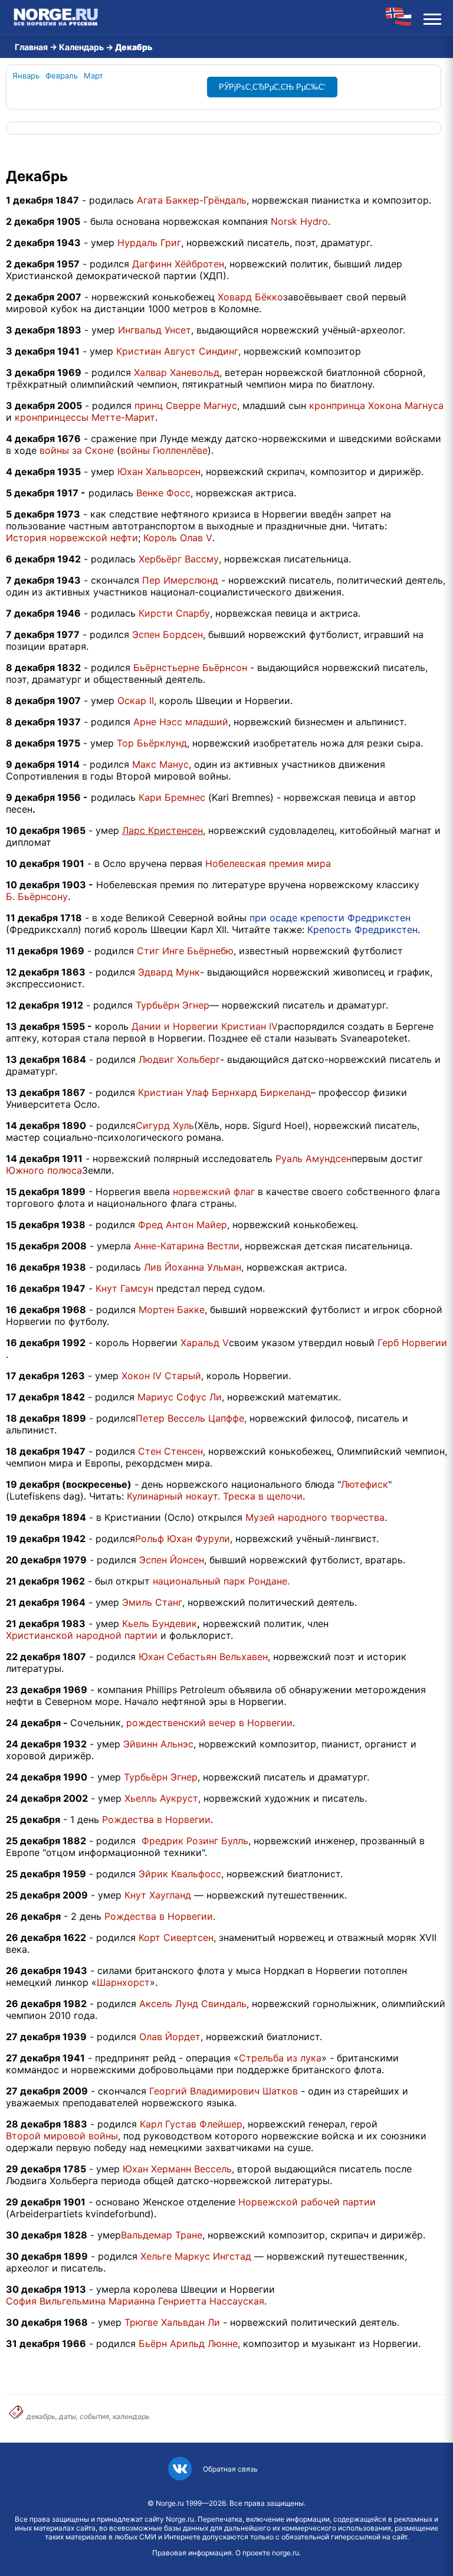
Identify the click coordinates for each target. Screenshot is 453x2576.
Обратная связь (230, 2469)
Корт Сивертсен (176, 1937)
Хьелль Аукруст (161, 1798)
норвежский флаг (214, 1192)
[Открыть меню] (432, 18)
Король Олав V (178, 538)
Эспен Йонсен (172, 1560)
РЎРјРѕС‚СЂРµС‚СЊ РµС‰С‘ (272, 87)
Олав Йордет (170, 2037)
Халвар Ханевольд (177, 372)
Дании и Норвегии (175, 1026)
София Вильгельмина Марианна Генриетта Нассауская (135, 2301)
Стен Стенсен (170, 1451)
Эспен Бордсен (168, 634)
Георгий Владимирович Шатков (224, 2091)
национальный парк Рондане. (221, 1581)
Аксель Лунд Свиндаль (193, 2004)
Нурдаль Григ (149, 243)
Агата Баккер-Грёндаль (192, 200)
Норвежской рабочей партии (307, 2202)
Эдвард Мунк (169, 972)
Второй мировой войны (62, 2136)
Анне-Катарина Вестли (187, 1246)
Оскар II (136, 701)
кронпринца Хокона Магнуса (376, 405)
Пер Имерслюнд (180, 580)
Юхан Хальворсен (159, 472)
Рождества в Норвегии (156, 1819)
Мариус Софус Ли (180, 1397)
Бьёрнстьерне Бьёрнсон (190, 667)
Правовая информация (192, 2553)
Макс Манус (160, 764)
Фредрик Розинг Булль (195, 1841)
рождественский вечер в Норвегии (209, 1723)
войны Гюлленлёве (164, 450)
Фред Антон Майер (183, 1225)
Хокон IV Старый (161, 1376)
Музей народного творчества (315, 1517)
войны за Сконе (77, 450)
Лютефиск (365, 1484)
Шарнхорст (123, 1982)
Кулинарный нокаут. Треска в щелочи (215, 1496)
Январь (26, 76)
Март (93, 76)
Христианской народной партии (82, 1635)
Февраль (62, 76)
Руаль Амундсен (314, 1158)
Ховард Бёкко (250, 297)
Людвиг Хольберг (179, 1059)
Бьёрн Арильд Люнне (188, 2343)
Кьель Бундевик (160, 1623)
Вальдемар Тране (162, 2235)
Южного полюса (44, 1170)
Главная (31, 47)
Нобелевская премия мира (268, 863)
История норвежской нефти (72, 538)
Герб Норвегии (412, 1343)
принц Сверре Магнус (186, 405)
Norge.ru (170, 2503)
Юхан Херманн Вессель (177, 2169)
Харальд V (205, 1343)
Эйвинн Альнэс (158, 1744)
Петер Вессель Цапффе (190, 1418)
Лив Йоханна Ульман (193, 1267)
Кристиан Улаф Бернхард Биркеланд (224, 1092)
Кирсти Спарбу (174, 613)
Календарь (81, 47)
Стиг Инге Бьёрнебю (185, 951)
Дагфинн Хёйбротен (178, 264)
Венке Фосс (163, 493)
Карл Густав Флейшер (191, 2124)
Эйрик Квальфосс (180, 1874)
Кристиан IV (250, 1026)
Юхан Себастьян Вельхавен (203, 1657)
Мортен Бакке (172, 1310)
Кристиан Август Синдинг (177, 351)
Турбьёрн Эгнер (173, 1005)
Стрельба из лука (280, 2058)
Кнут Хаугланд (158, 1895)
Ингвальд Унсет (155, 330)
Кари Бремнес (172, 797)
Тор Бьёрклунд (152, 743)
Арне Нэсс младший (181, 722)
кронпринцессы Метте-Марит (85, 417)
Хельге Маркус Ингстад (196, 2256)
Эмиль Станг (152, 1602)
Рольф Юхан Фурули (183, 1539)
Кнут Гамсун (124, 1288)
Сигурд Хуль (165, 1125)
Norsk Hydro (299, 221)
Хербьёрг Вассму (179, 559)
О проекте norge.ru (267, 2553)
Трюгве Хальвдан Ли (172, 2322)
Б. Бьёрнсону (37, 896)
